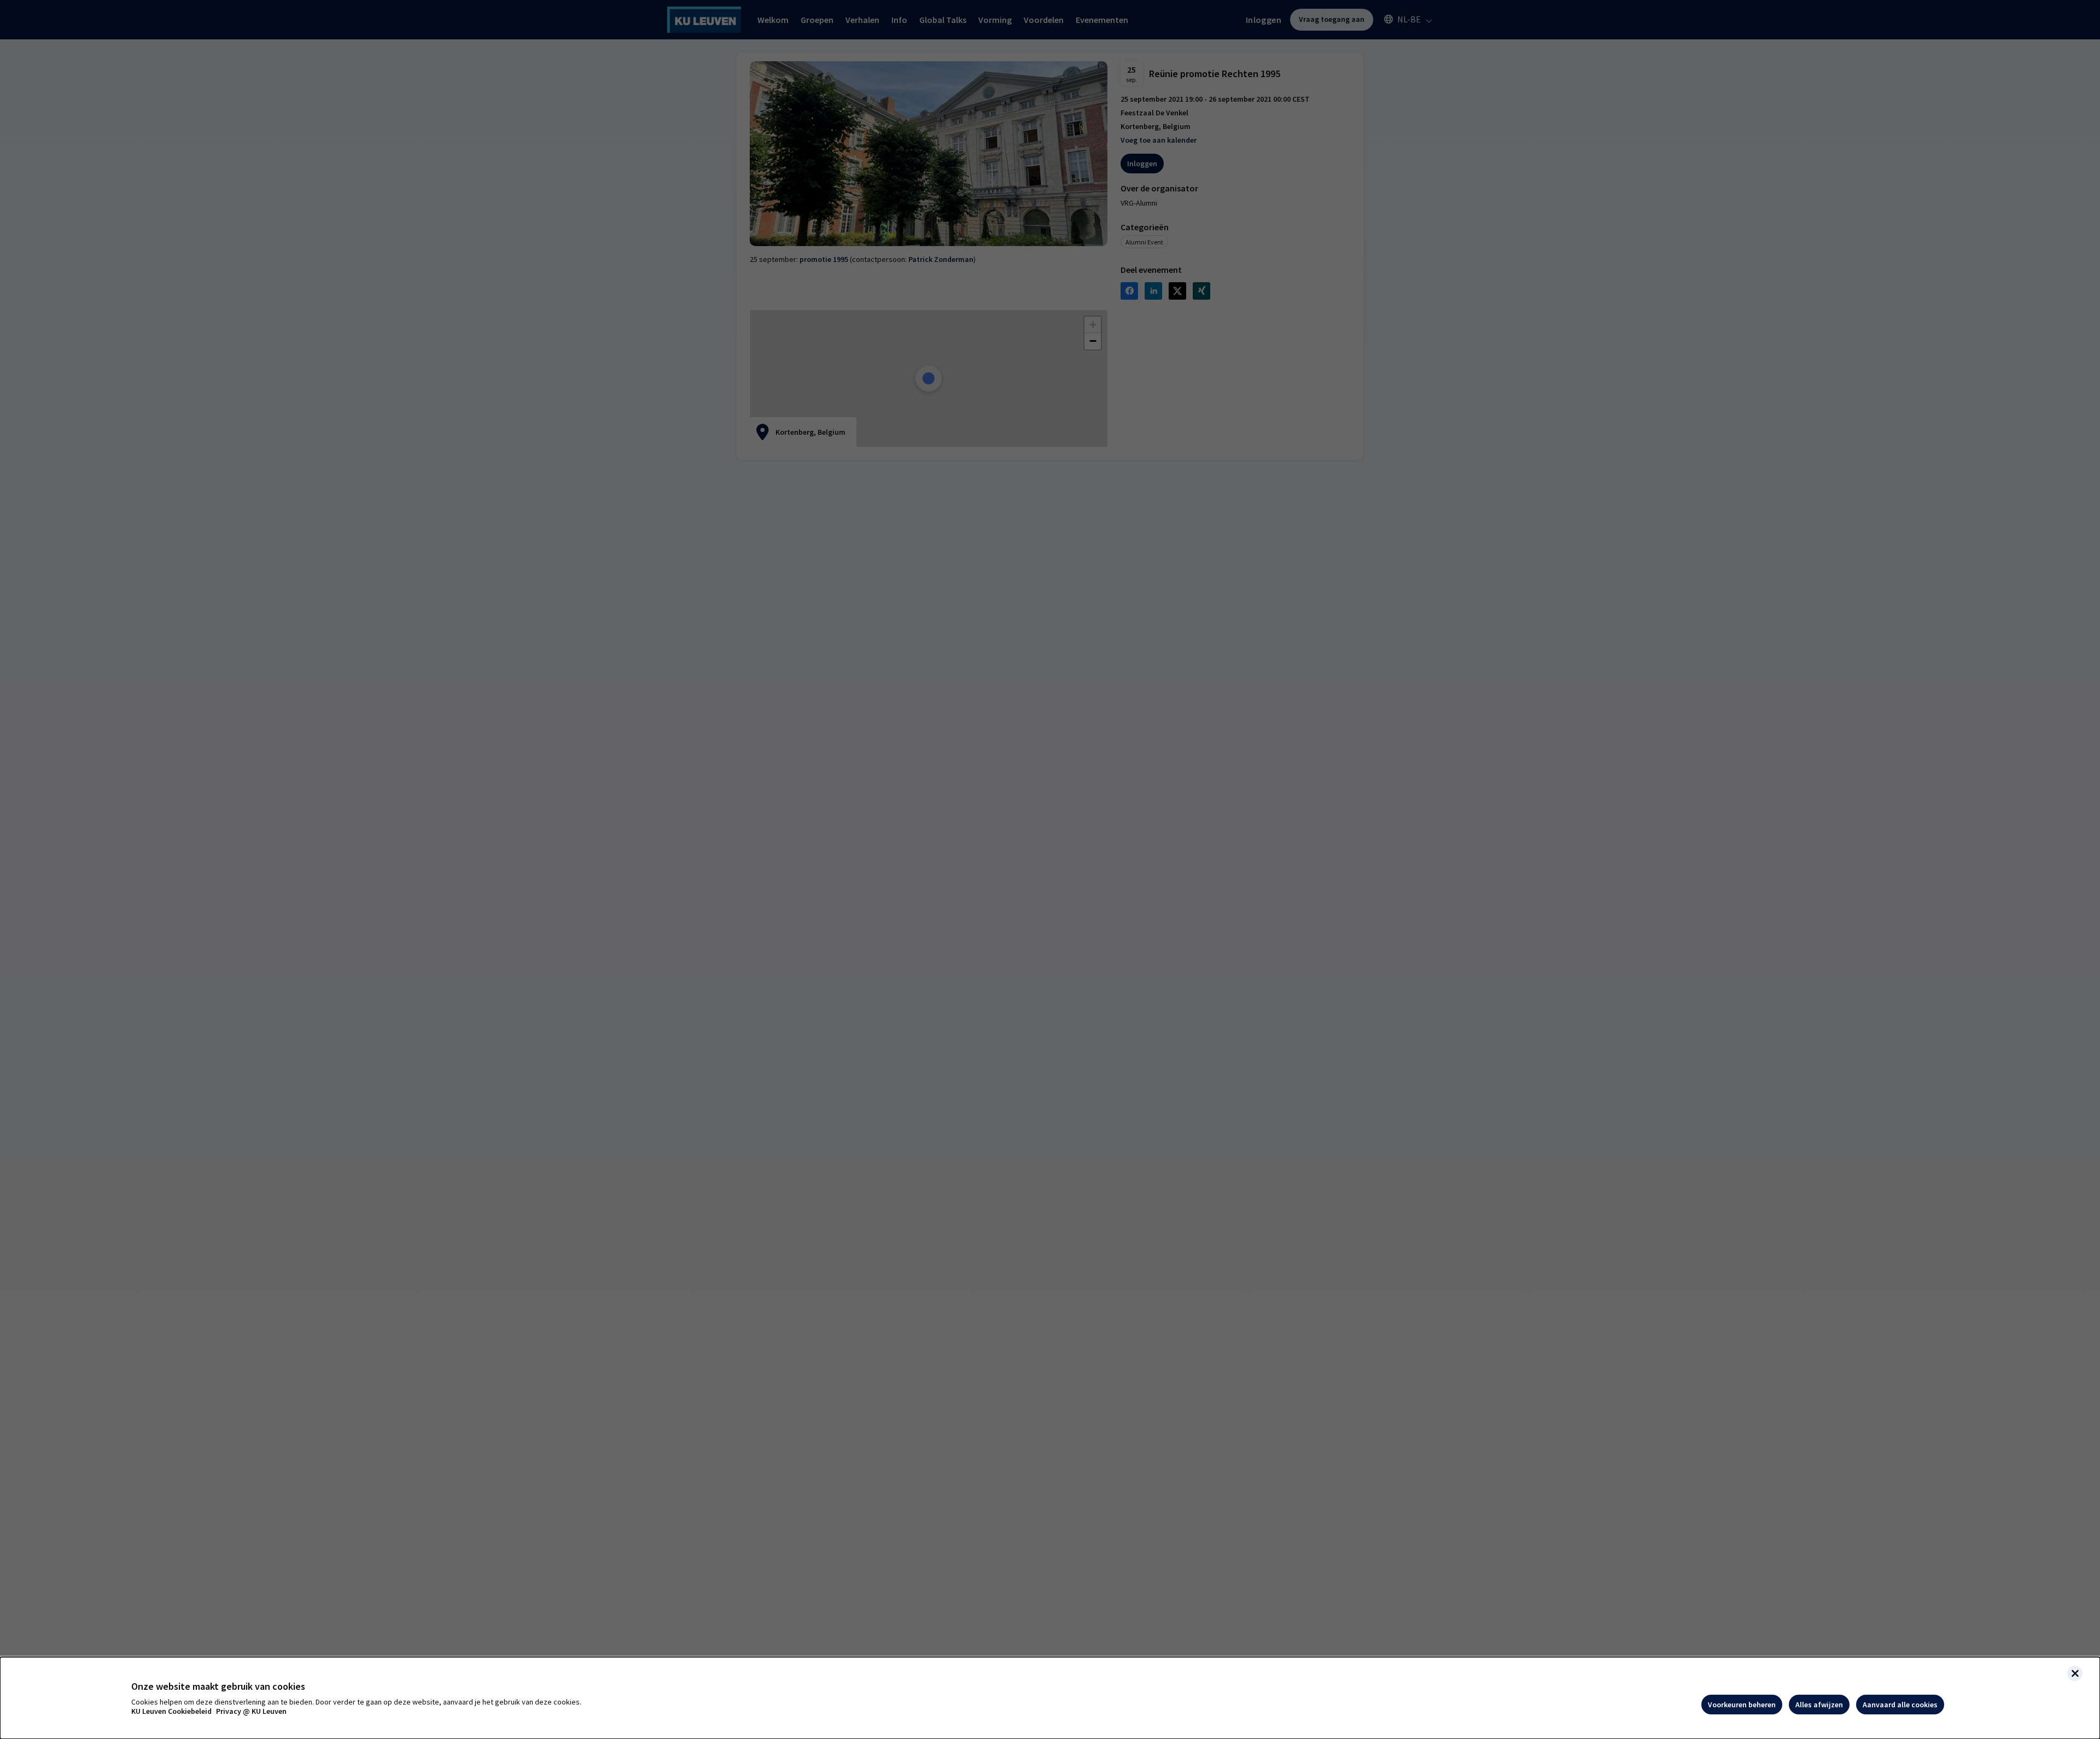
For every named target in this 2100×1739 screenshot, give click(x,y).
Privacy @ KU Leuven (251, 1711)
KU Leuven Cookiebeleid (171, 1711)
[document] (1050, 1698)
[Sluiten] (2075, 1673)
